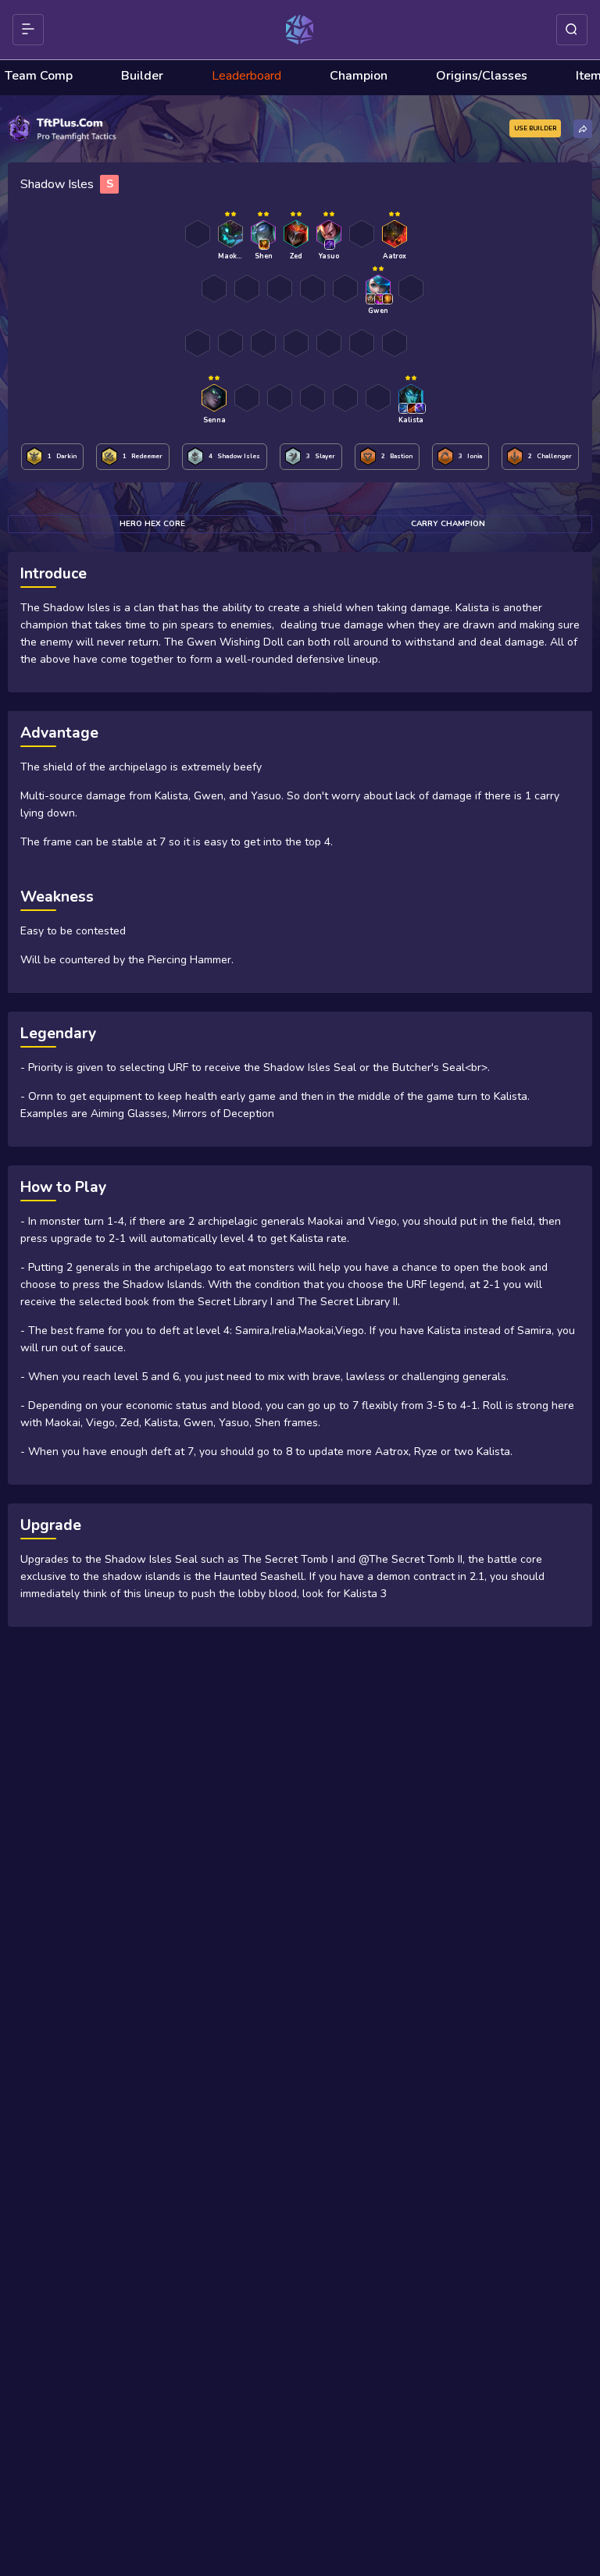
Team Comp (39, 76)
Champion (359, 76)
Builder (142, 76)
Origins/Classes (482, 76)
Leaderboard (246, 76)
